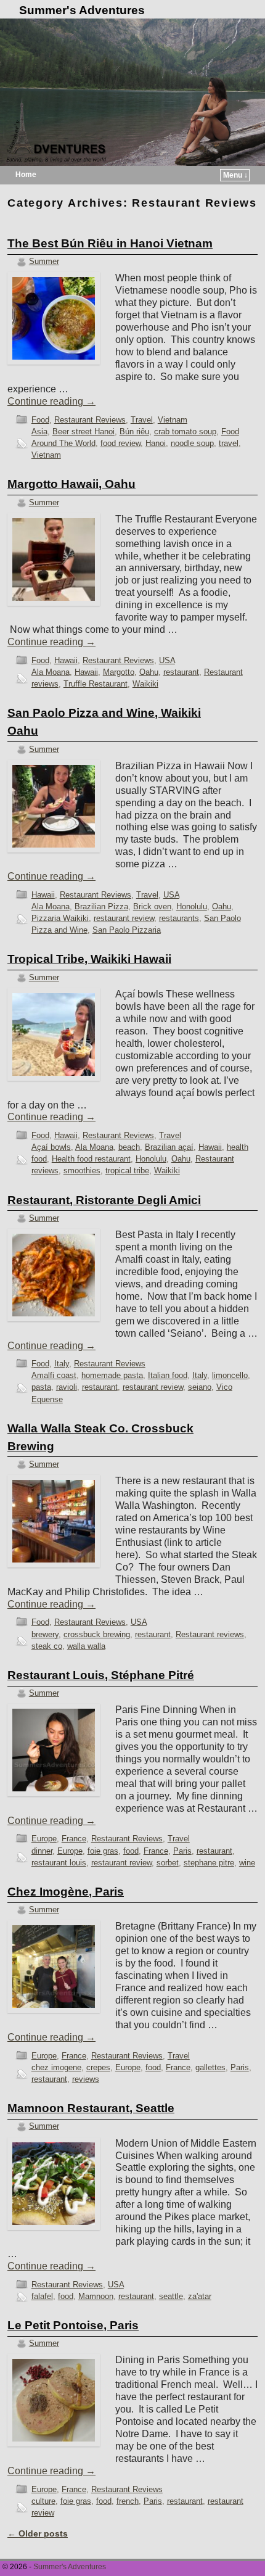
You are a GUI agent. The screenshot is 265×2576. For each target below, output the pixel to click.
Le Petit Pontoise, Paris (73, 2325)
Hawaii (66, 660)
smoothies (82, 1170)
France (74, 1839)
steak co (47, 1646)
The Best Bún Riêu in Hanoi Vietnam (110, 243)
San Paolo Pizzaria (127, 930)
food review (120, 443)
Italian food (168, 1375)
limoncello (230, 1375)
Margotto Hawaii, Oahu (71, 484)
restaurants (179, 918)
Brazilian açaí (169, 1147)
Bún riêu (134, 431)
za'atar (200, 2296)
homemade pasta (112, 1375)
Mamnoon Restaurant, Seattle (91, 2108)
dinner (42, 1851)
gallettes (210, 2067)
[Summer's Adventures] (132, 92)
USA (167, 660)
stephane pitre (209, 1863)
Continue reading (51, 401)
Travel (142, 420)
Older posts (38, 2533)
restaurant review (124, 918)
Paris (182, 1851)
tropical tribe (127, 1170)
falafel (42, 2296)
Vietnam (173, 420)
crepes (98, 2067)
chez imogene (56, 2067)
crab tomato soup (185, 431)
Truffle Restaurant (96, 684)
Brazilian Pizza (101, 906)
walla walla (86, 1646)
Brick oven (152, 906)
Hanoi (156, 443)
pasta (41, 1387)
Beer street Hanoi (84, 431)
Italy (62, 1364)
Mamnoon (96, 2296)
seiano (200, 1387)
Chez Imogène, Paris (66, 1892)
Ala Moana (51, 672)
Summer (44, 261)
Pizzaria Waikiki (60, 918)
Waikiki (145, 684)
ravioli (67, 1387)
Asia (39, 431)
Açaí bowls (51, 1147)
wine (247, 1863)
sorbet (168, 1863)
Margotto (119, 672)
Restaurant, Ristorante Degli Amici (104, 1200)
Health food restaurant (91, 1159)
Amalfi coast (54, 1375)
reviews (86, 2079)
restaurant (181, 672)
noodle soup (192, 443)
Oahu (149, 672)
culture (43, 2501)
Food (40, 420)
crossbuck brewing (97, 1634)
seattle (171, 2296)
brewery (45, 1634)
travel (229, 443)
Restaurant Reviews (90, 420)
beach (129, 1147)
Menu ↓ (235, 175)
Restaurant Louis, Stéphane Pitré (101, 1675)
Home (26, 175)
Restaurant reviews (210, 1634)
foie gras (103, 1851)
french (128, 2501)
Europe (44, 1839)
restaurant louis (59, 1863)
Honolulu (192, 906)
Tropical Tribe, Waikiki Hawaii (89, 959)
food (131, 1851)
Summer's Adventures (82, 10)
